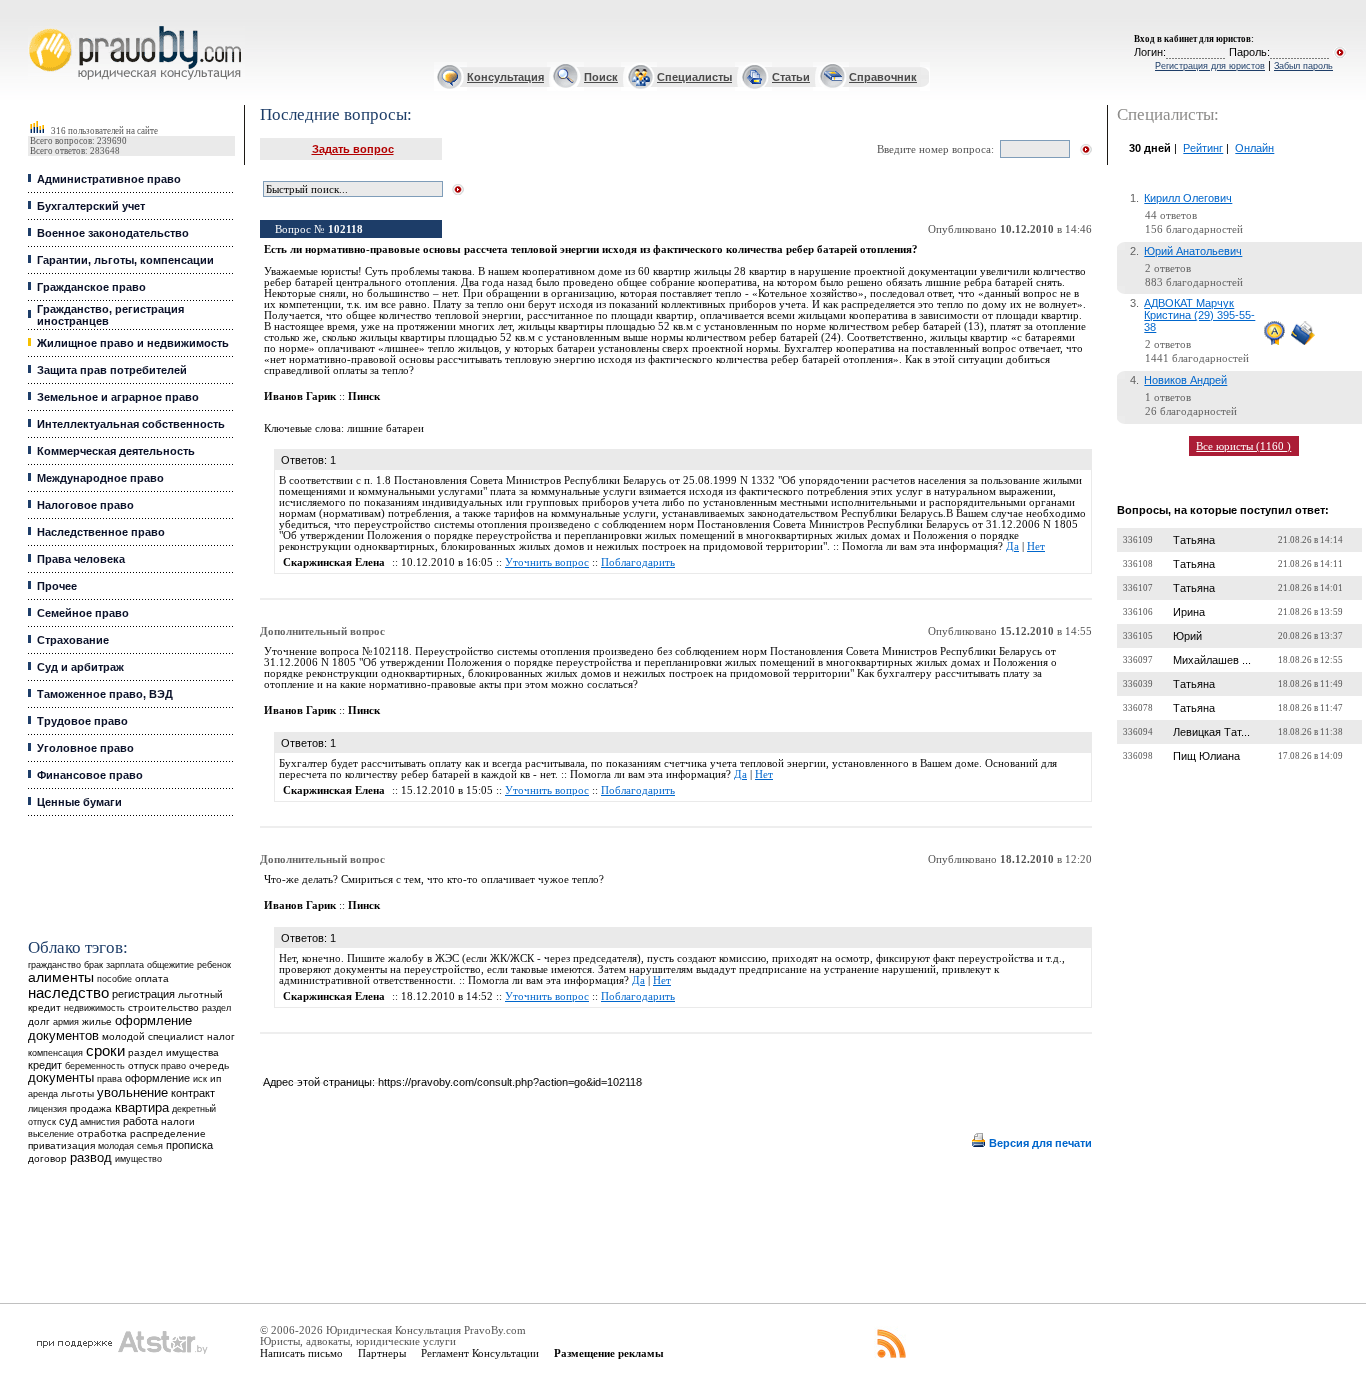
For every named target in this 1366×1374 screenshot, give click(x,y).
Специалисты (694, 77)
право (173, 1066)
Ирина (1189, 612)
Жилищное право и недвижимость (133, 343)
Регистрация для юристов (1210, 66)
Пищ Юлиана (1206, 756)
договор (47, 1158)
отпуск (143, 1065)
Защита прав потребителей (112, 370)
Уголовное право (85, 748)
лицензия (47, 1109)
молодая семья (130, 1146)
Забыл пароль (1303, 66)
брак (93, 965)
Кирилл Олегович (1188, 198)
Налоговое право (85, 505)
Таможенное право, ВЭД (105, 694)
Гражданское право (91, 287)
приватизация (61, 1145)
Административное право (109, 179)
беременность (95, 1066)
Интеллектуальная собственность (131, 424)
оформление (157, 1078)
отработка (102, 1133)
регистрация (143, 994)
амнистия (100, 1122)
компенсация (55, 1053)
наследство (68, 993)
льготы (77, 1093)
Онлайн (1254, 148)
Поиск (601, 77)
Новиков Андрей (1185, 380)
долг (39, 1021)
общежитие (170, 964)
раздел (216, 1008)
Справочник (883, 77)
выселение (51, 1133)
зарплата (125, 965)
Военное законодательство (113, 233)
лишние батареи (385, 428)
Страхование (73, 640)
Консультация (505, 77)
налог (221, 1036)
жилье (97, 1021)
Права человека (81, 559)
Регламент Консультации (480, 1353)
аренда (43, 1093)
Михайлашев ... (1212, 660)
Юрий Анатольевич (1193, 251)
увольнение (132, 1092)
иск (200, 1079)
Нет (1036, 546)
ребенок (214, 964)
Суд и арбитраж (80, 667)
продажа (91, 1108)
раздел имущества (173, 1052)
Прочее (57, 586)
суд (68, 1121)
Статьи (791, 77)
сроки (105, 1051)
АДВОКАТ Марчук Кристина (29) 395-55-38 (1199, 315)
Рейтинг (1203, 148)
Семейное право (83, 613)
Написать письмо (301, 1353)
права (109, 1079)
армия (66, 1022)
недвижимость (94, 1007)
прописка (189, 1145)
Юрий (1187, 636)
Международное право (100, 478)
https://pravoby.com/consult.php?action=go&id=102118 (510, 1082)
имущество (138, 1159)
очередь (209, 1065)
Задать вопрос (353, 149)
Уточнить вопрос (547, 562)
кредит (45, 1065)
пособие (114, 979)
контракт (193, 1093)
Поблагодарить (638, 562)
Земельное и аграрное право (118, 397)
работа (140, 1121)
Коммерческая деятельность (116, 451)
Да (1012, 546)
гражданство (54, 965)
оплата (152, 978)
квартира (142, 1107)
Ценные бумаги (79, 802)
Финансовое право (90, 775)
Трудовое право (82, 721)
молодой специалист (153, 1036)
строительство (163, 1007)
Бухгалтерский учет (91, 206)
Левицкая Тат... (1211, 732)
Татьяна (1194, 540)
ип (215, 1078)
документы (61, 1078)
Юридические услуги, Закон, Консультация (43, 26)
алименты (61, 977)
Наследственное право (101, 532)
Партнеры (382, 1353)
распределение (168, 1133)
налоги (178, 1121)
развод (91, 1158)
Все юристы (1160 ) (1243, 446)
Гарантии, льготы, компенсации (125, 260)
